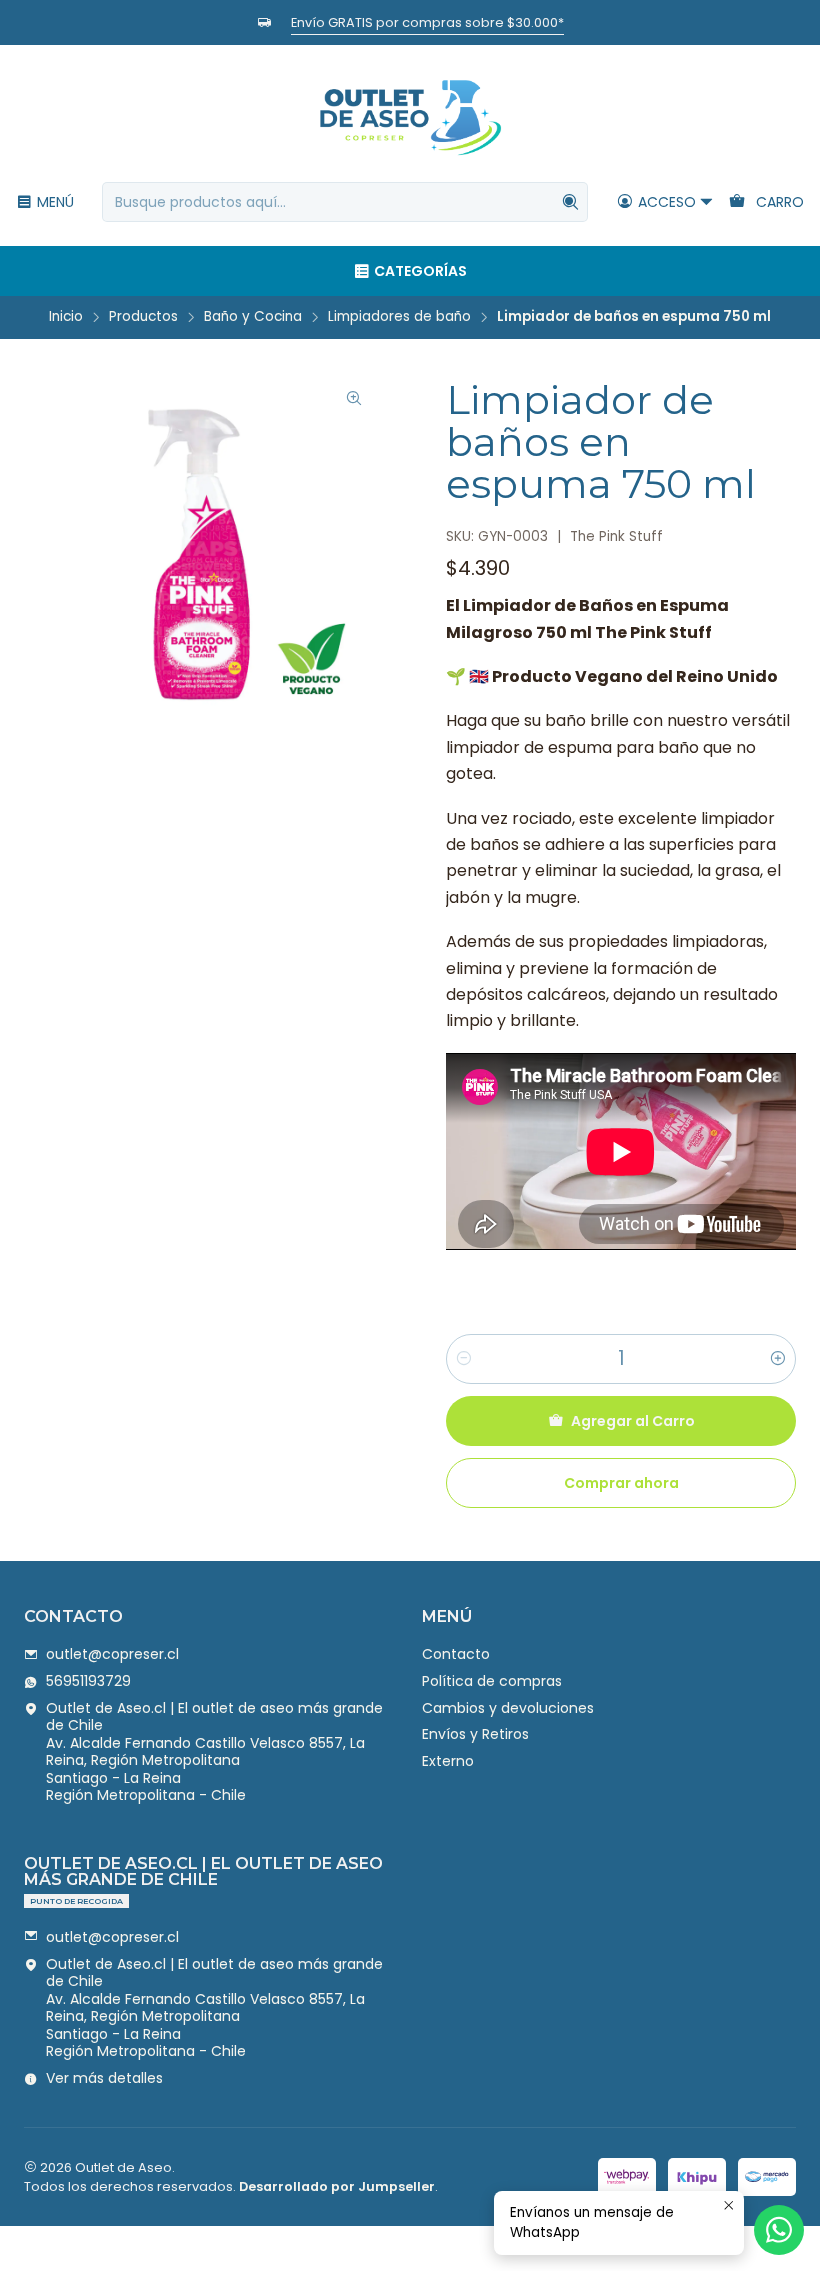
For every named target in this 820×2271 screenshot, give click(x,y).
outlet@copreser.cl (112, 1654)
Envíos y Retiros (475, 1734)
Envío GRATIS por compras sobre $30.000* (427, 22)
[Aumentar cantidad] (778, 1359)
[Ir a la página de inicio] (410, 116)
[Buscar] (571, 202)
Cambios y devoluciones (508, 1708)
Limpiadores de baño (399, 317)
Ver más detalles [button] (104, 2078)
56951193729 (88, 1681)
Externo (448, 1761)
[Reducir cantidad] (464, 1359)
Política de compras (492, 1681)
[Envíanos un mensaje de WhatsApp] (779, 2230)
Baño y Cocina (253, 317)
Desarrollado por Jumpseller (337, 2186)
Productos (143, 317)
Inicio (66, 317)
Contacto (456, 1654)
